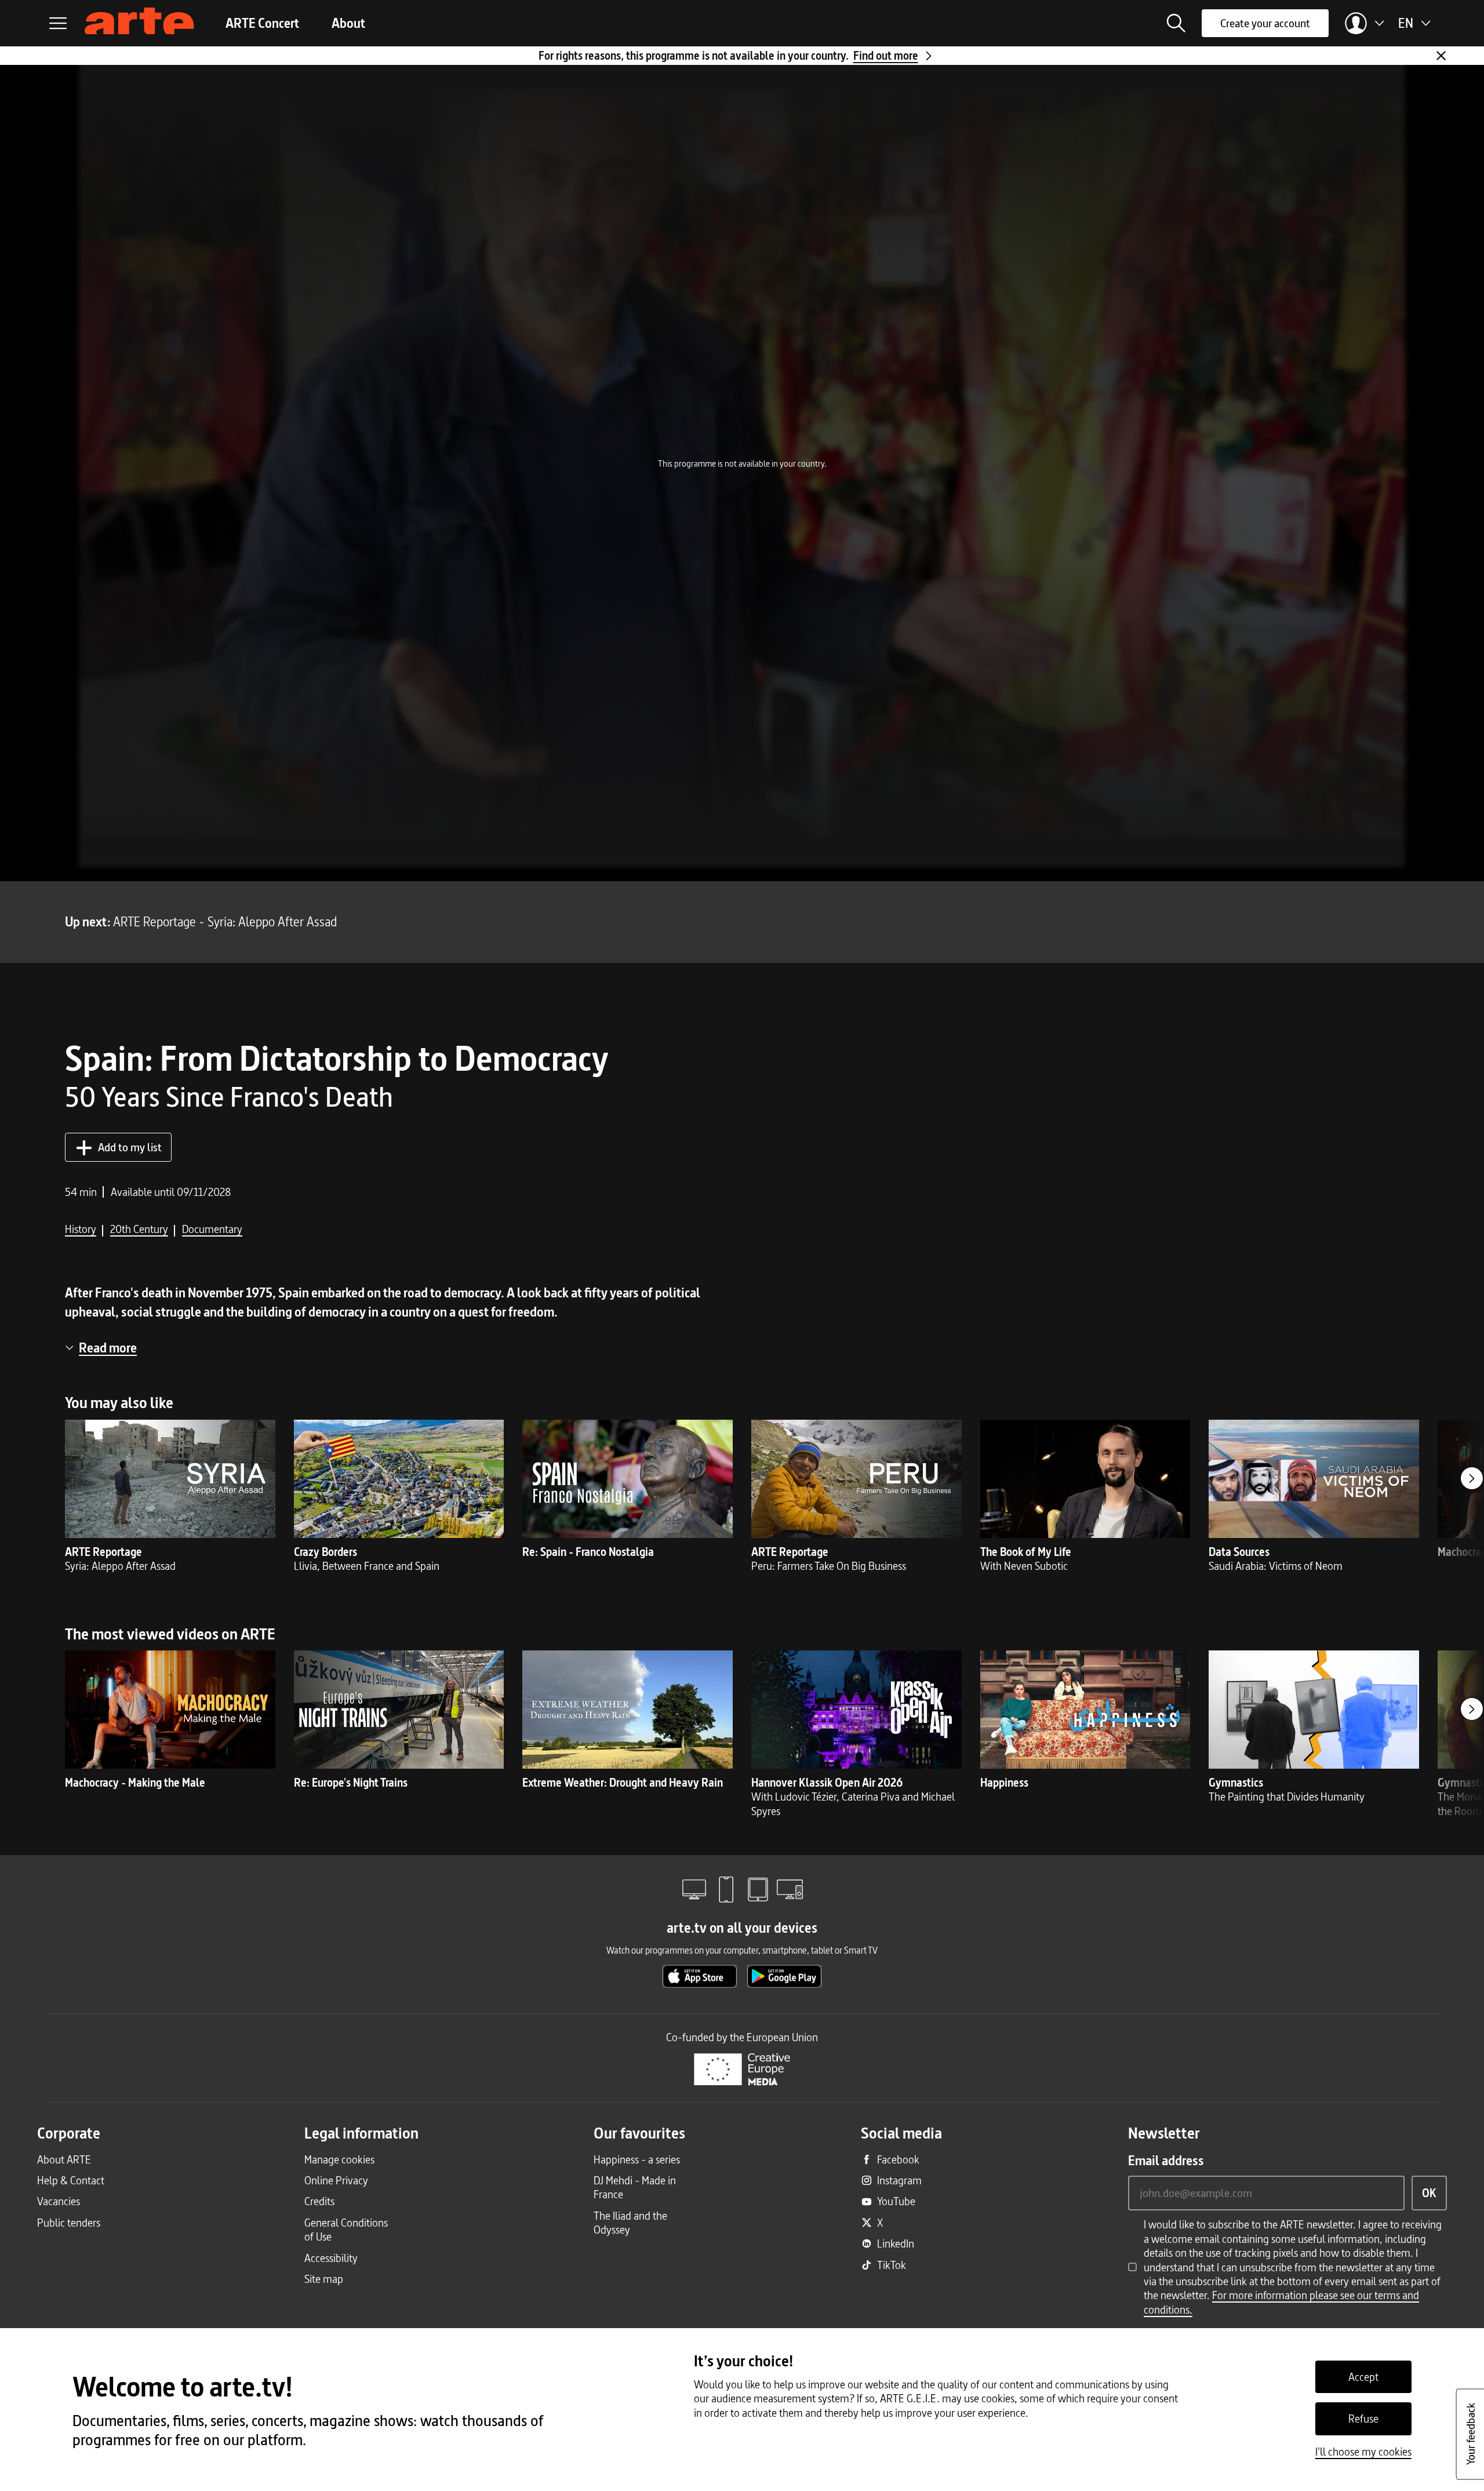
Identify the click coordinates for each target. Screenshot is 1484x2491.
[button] (1176, 23)
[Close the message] (1441, 56)
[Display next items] (1472, 1478)
